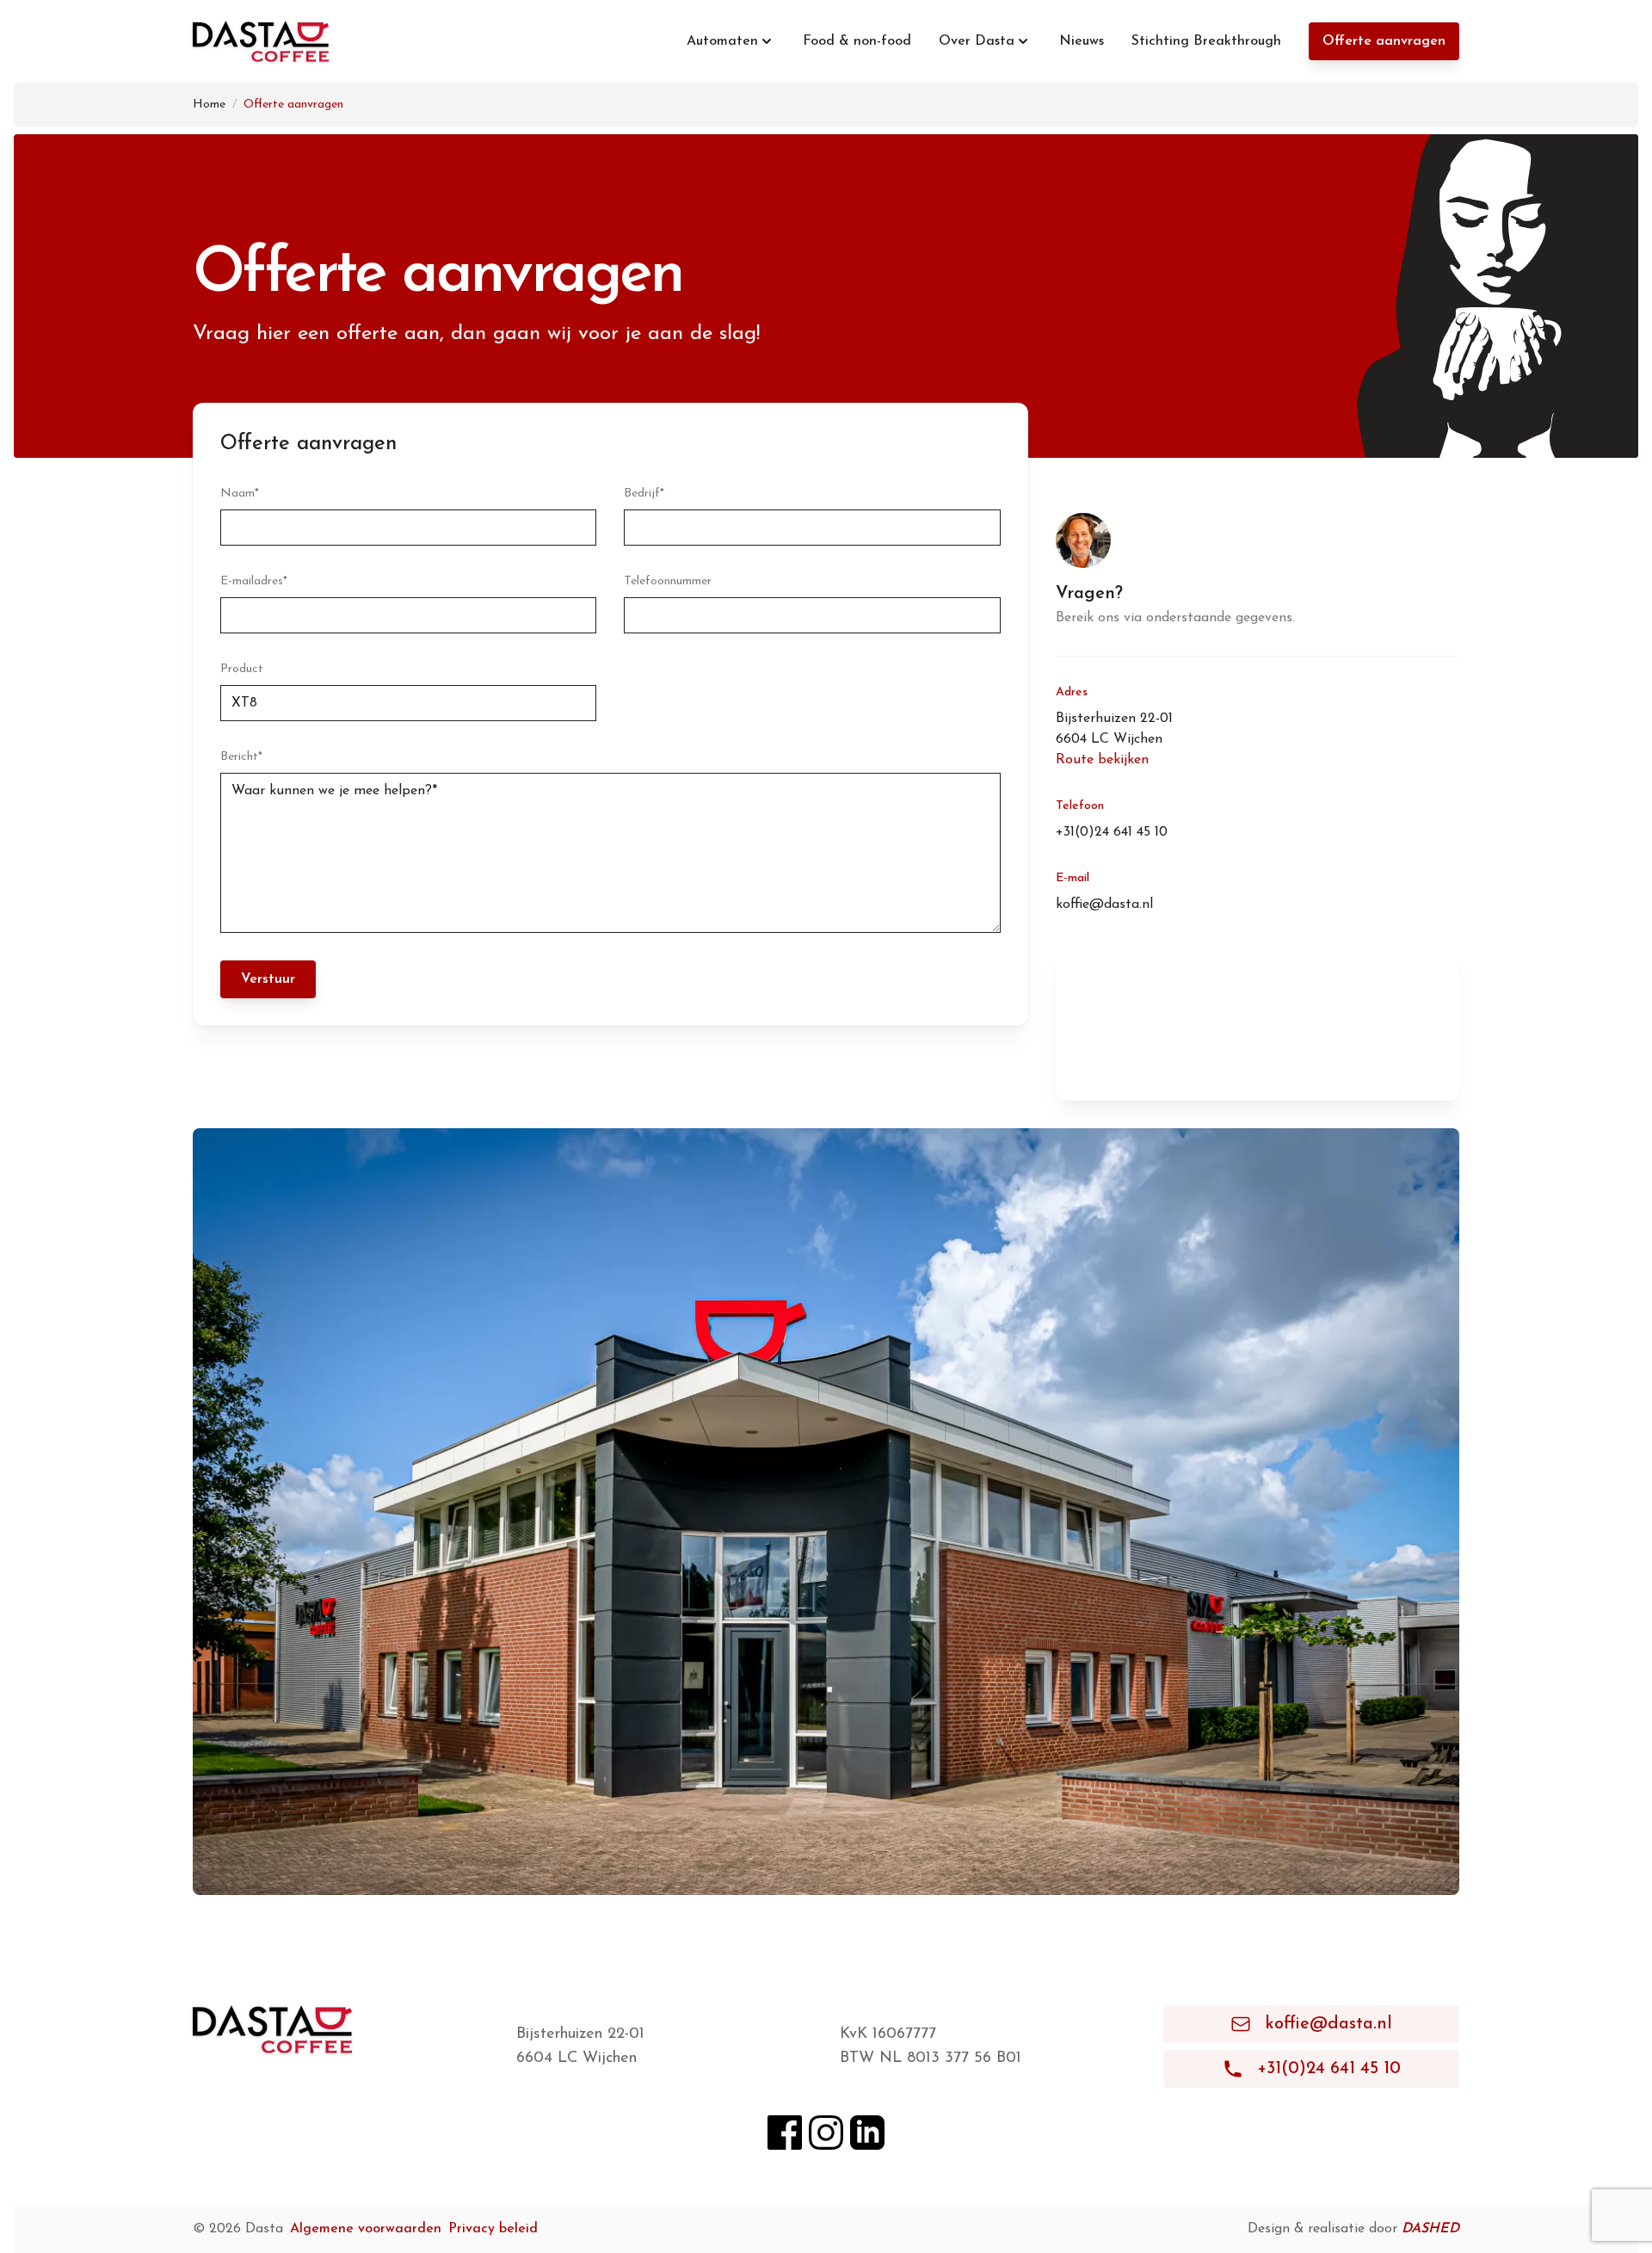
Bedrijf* (644, 494)
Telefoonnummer (668, 581)
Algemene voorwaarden (366, 2229)
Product (242, 669)
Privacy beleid (493, 2229)
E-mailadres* (254, 581)
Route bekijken (1102, 760)
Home (209, 105)
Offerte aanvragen (1384, 41)
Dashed (1430, 2229)
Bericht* (241, 757)
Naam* (240, 494)
